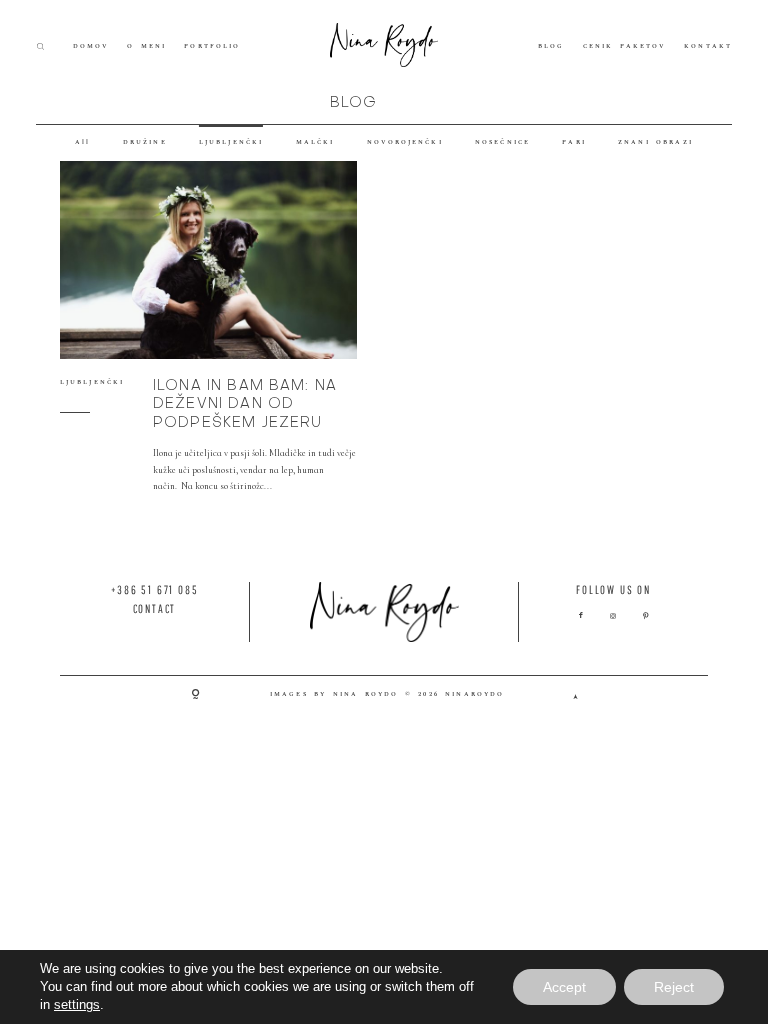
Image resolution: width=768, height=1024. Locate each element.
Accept (564, 987)
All (82, 142)
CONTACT (155, 608)
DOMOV (91, 46)
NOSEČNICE (502, 142)
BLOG (551, 46)
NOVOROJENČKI (405, 142)
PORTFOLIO (212, 46)
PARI (573, 142)
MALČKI (315, 142)
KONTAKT (708, 46)
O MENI (146, 46)
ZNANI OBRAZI (655, 142)
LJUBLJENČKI (231, 142)
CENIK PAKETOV (625, 46)
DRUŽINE (145, 142)
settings (77, 1004)
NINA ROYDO (365, 694)
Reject (674, 987)
